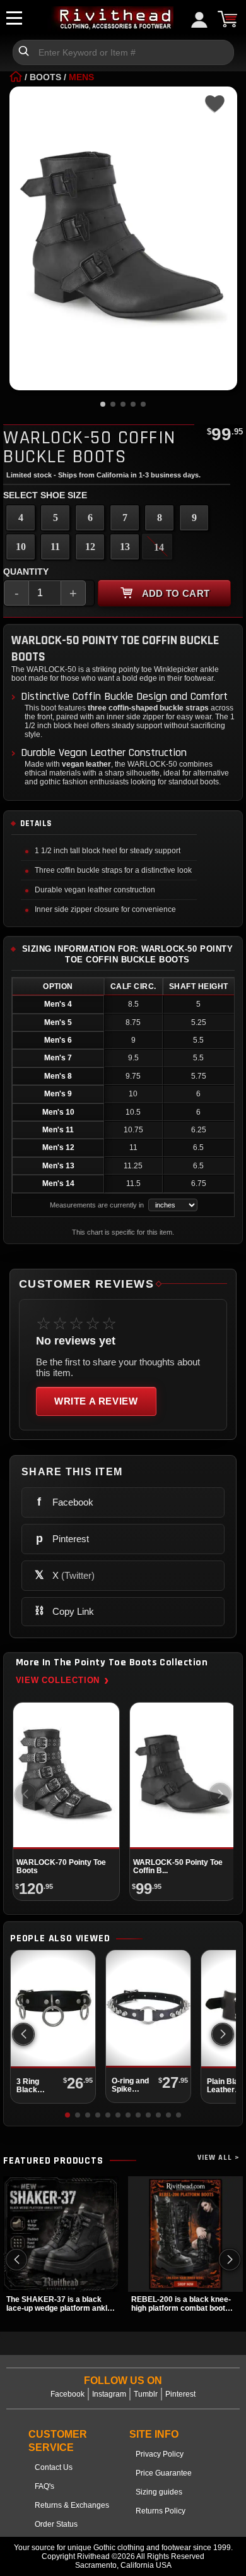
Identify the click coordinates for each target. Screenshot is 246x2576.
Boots (45, 77)
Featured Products (53, 2161)
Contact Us (54, 2467)
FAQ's (44, 2486)
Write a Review (96, 1401)
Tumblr (146, 2394)
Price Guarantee (164, 2473)
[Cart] (227, 19)
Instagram (109, 2394)
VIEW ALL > (219, 2158)
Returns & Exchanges (72, 2505)
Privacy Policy (160, 2454)
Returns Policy (161, 2511)
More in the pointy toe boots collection (112, 1663)
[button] (223, 2034)
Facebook (67, 2394)
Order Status (56, 2524)
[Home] (16, 77)
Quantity (26, 572)
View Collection (62, 1680)
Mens (81, 77)
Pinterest (180, 2394)
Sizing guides (159, 2492)
